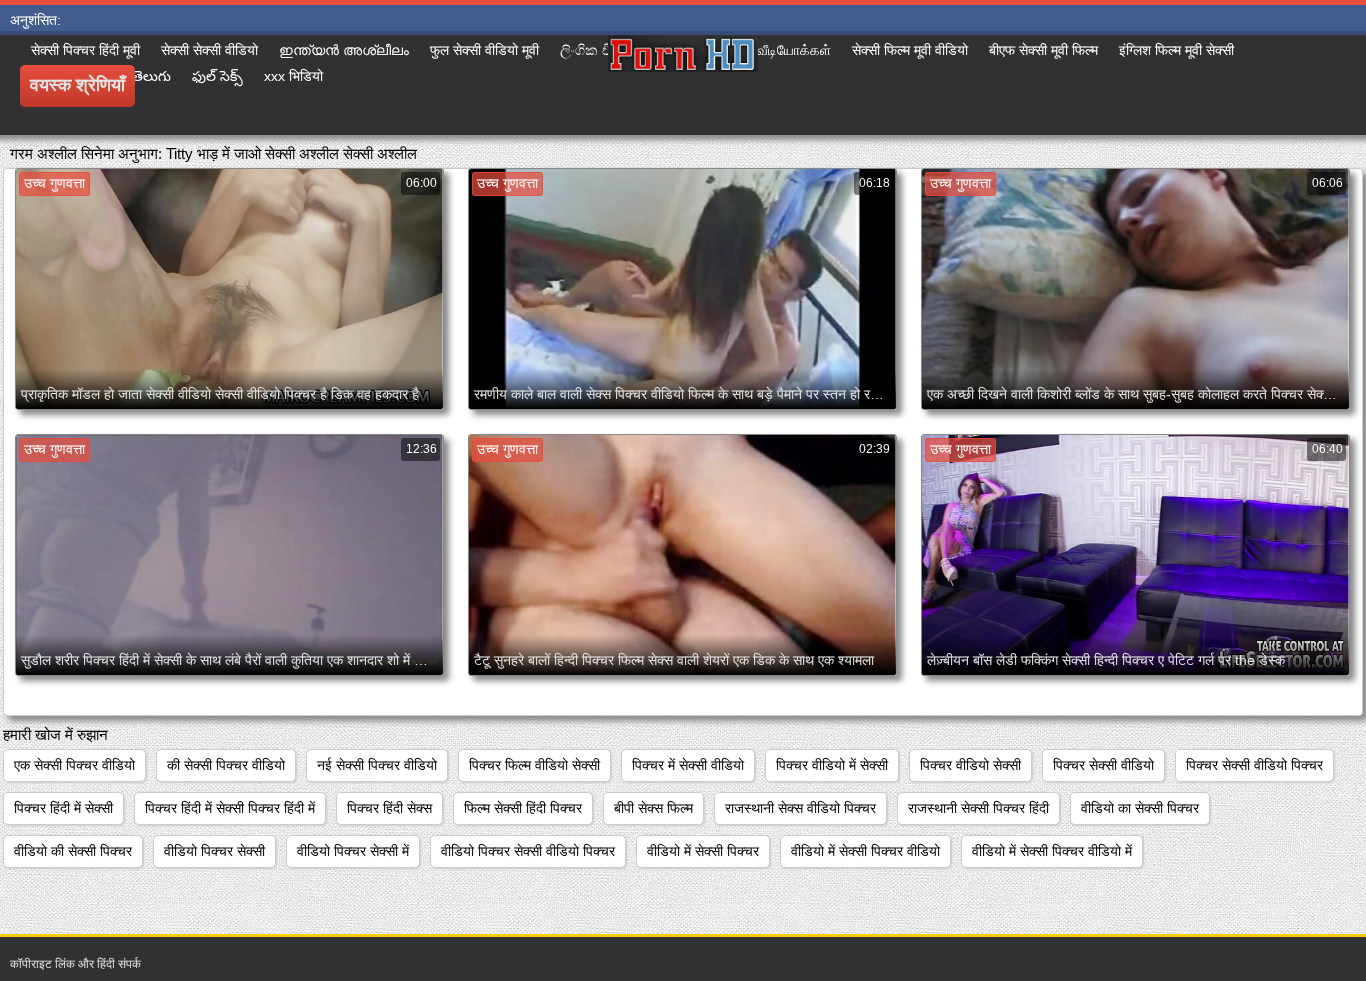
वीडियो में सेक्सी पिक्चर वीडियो (865, 851)
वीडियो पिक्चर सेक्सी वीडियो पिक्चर (528, 851)
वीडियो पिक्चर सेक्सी (214, 851)
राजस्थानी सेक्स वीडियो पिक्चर (800, 808)
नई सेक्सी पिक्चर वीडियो (377, 765)
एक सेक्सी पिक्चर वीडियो (74, 765)
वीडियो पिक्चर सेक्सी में (353, 851)
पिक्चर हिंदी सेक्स (389, 808)
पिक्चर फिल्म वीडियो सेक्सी (534, 765)
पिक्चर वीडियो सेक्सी (970, 765)
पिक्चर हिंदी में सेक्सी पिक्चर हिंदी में (230, 808)
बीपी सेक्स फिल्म (653, 808)
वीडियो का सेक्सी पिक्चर (1140, 808)
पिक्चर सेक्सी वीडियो (1103, 765)
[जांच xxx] (683, 85)
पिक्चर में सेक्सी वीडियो (688, 765)
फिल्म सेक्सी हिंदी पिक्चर (523, 808)
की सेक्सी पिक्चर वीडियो (226, 765)
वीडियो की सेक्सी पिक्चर (73, 851)
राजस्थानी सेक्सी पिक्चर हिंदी (978, 808)
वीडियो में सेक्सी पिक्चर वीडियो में (1052, 851)
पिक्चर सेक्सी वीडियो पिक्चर (1254, 765)
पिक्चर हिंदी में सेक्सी (63, 808)
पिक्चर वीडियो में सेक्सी (832, 765)
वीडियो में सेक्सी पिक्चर (703, 851)
